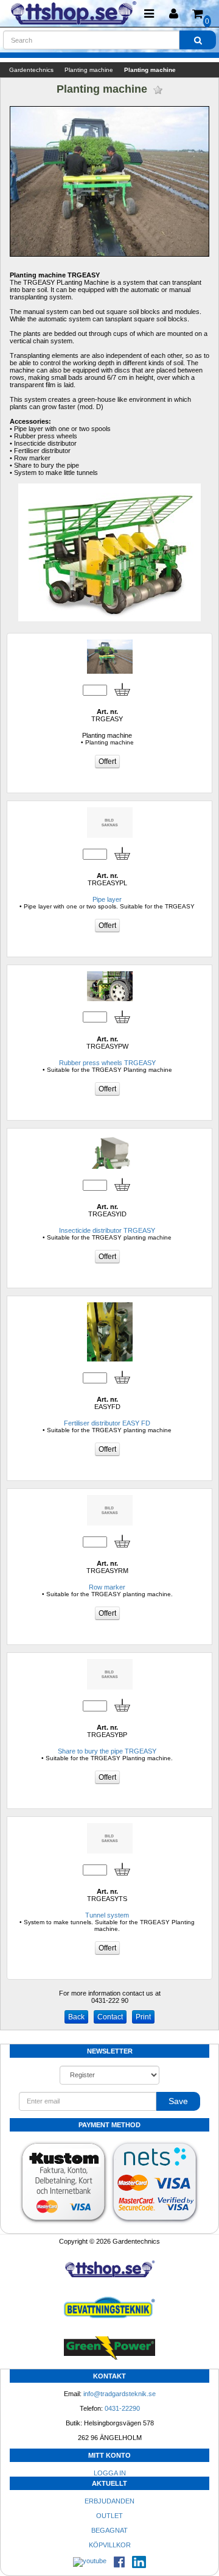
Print (143, 2017)
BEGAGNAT (109, 2530)
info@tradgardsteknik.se (120, 2394)
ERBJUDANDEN (109, 2501)
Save (178, 2101)
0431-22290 (122, 2408)
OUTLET (109, 2516)
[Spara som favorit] (158, 90)
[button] (173, 14)
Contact (110, 2017)
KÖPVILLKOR (110, 2545)
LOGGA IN (110, 2473)
